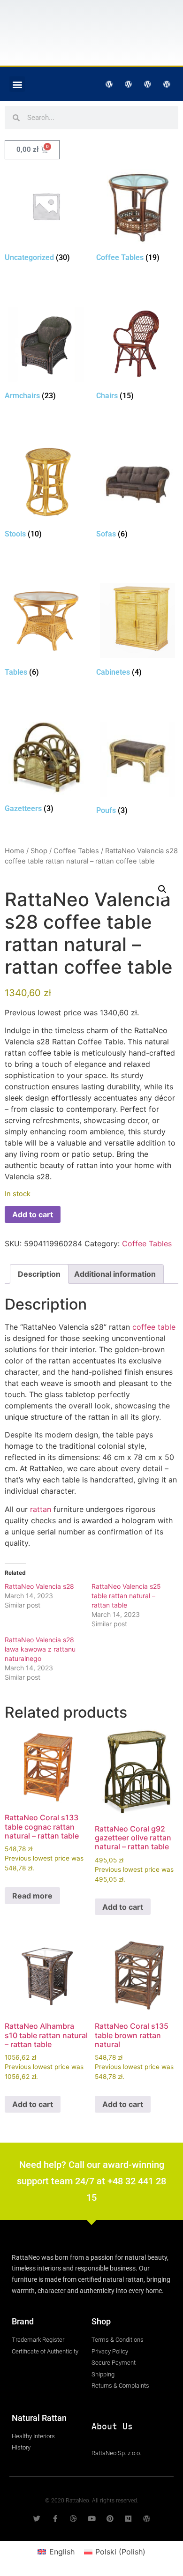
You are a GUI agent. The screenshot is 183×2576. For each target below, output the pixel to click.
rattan (41, 1509)
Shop (39, 851)
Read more (32, 1896)
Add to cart (33, 1214)
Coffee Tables (76, 851)
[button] (17, 84)
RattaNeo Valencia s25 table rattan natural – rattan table (126, 1596)
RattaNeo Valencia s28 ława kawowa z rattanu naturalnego (40, 1649)
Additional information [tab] (115, 1274)
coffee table (154, 1327)
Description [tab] (39, 1274)
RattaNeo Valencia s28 (39, 1586)
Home (15, 851)
